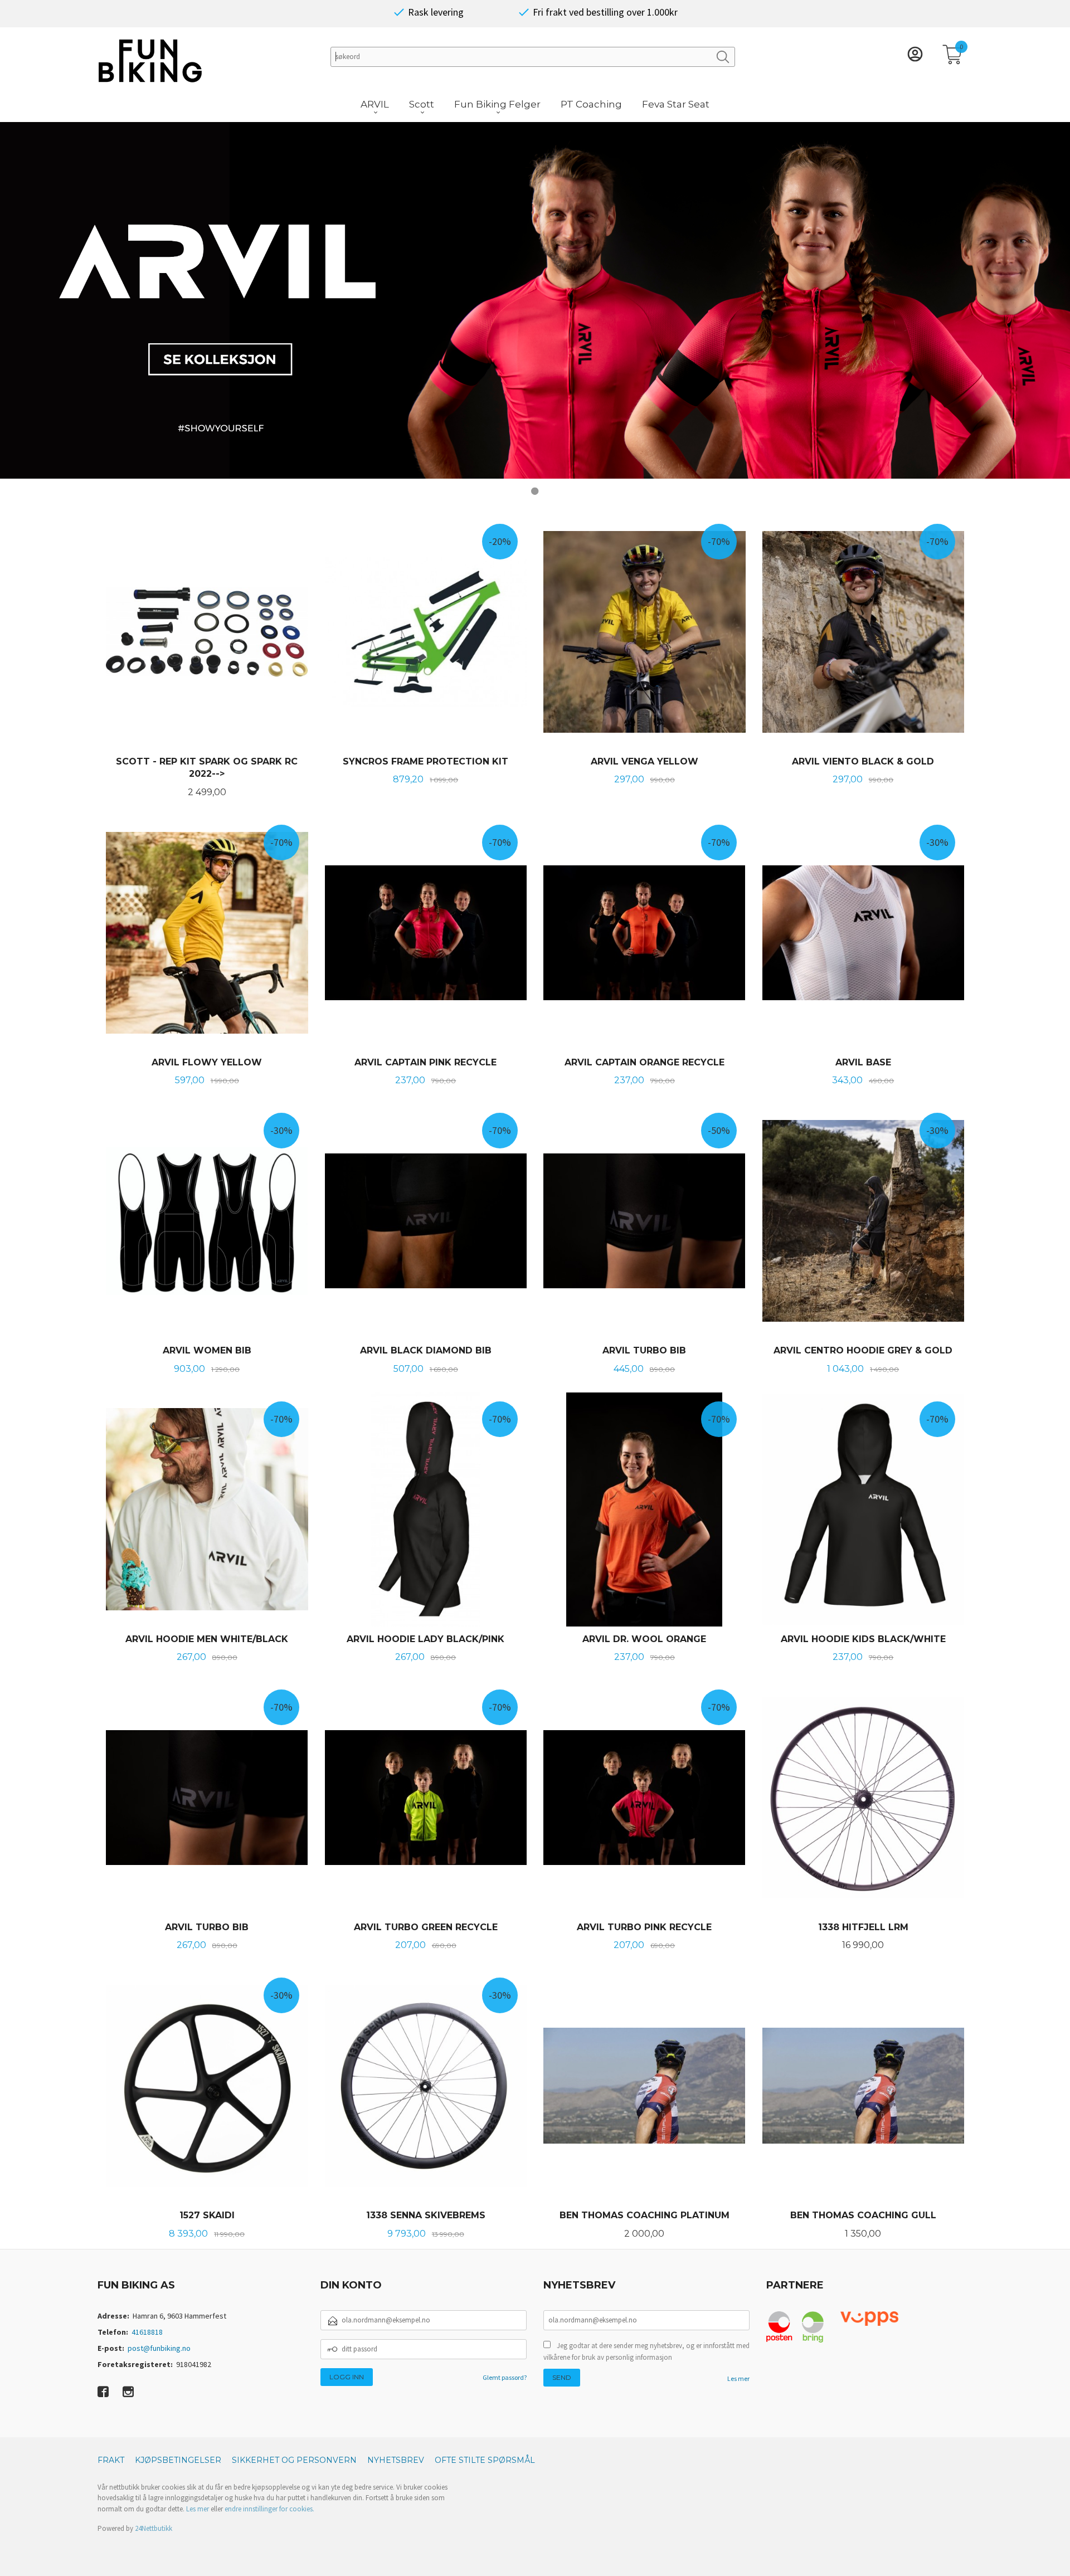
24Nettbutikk (154, 2528)
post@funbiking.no (159, 2348)
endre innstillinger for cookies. (269, 2509)
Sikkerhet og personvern (294, 2460)
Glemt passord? (505, 2377)
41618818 (147, 2332)
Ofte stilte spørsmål (485, 2460)
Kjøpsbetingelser (178, 2460)
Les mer (738, 2378)
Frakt (111, 2460)
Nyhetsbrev (396, 2460)
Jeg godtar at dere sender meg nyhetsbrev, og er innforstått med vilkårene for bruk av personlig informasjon (646, 2352)
